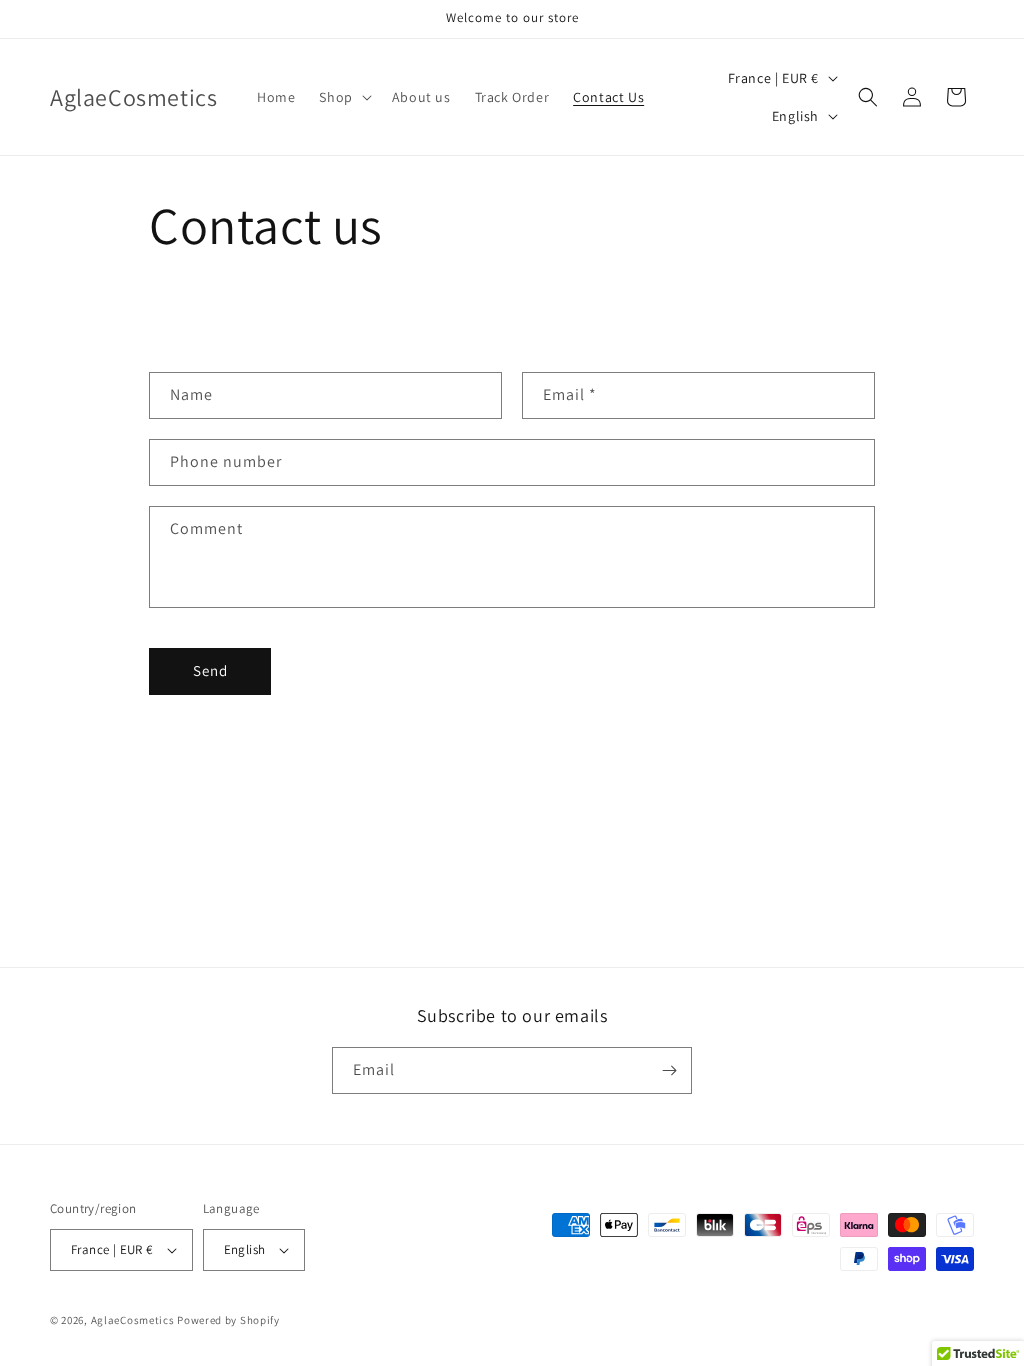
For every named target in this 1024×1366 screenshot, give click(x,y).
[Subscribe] (669, 1070)
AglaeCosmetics (133, 1320)
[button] (343, 97)
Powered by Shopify (228, 1320)
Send (210, 670)
